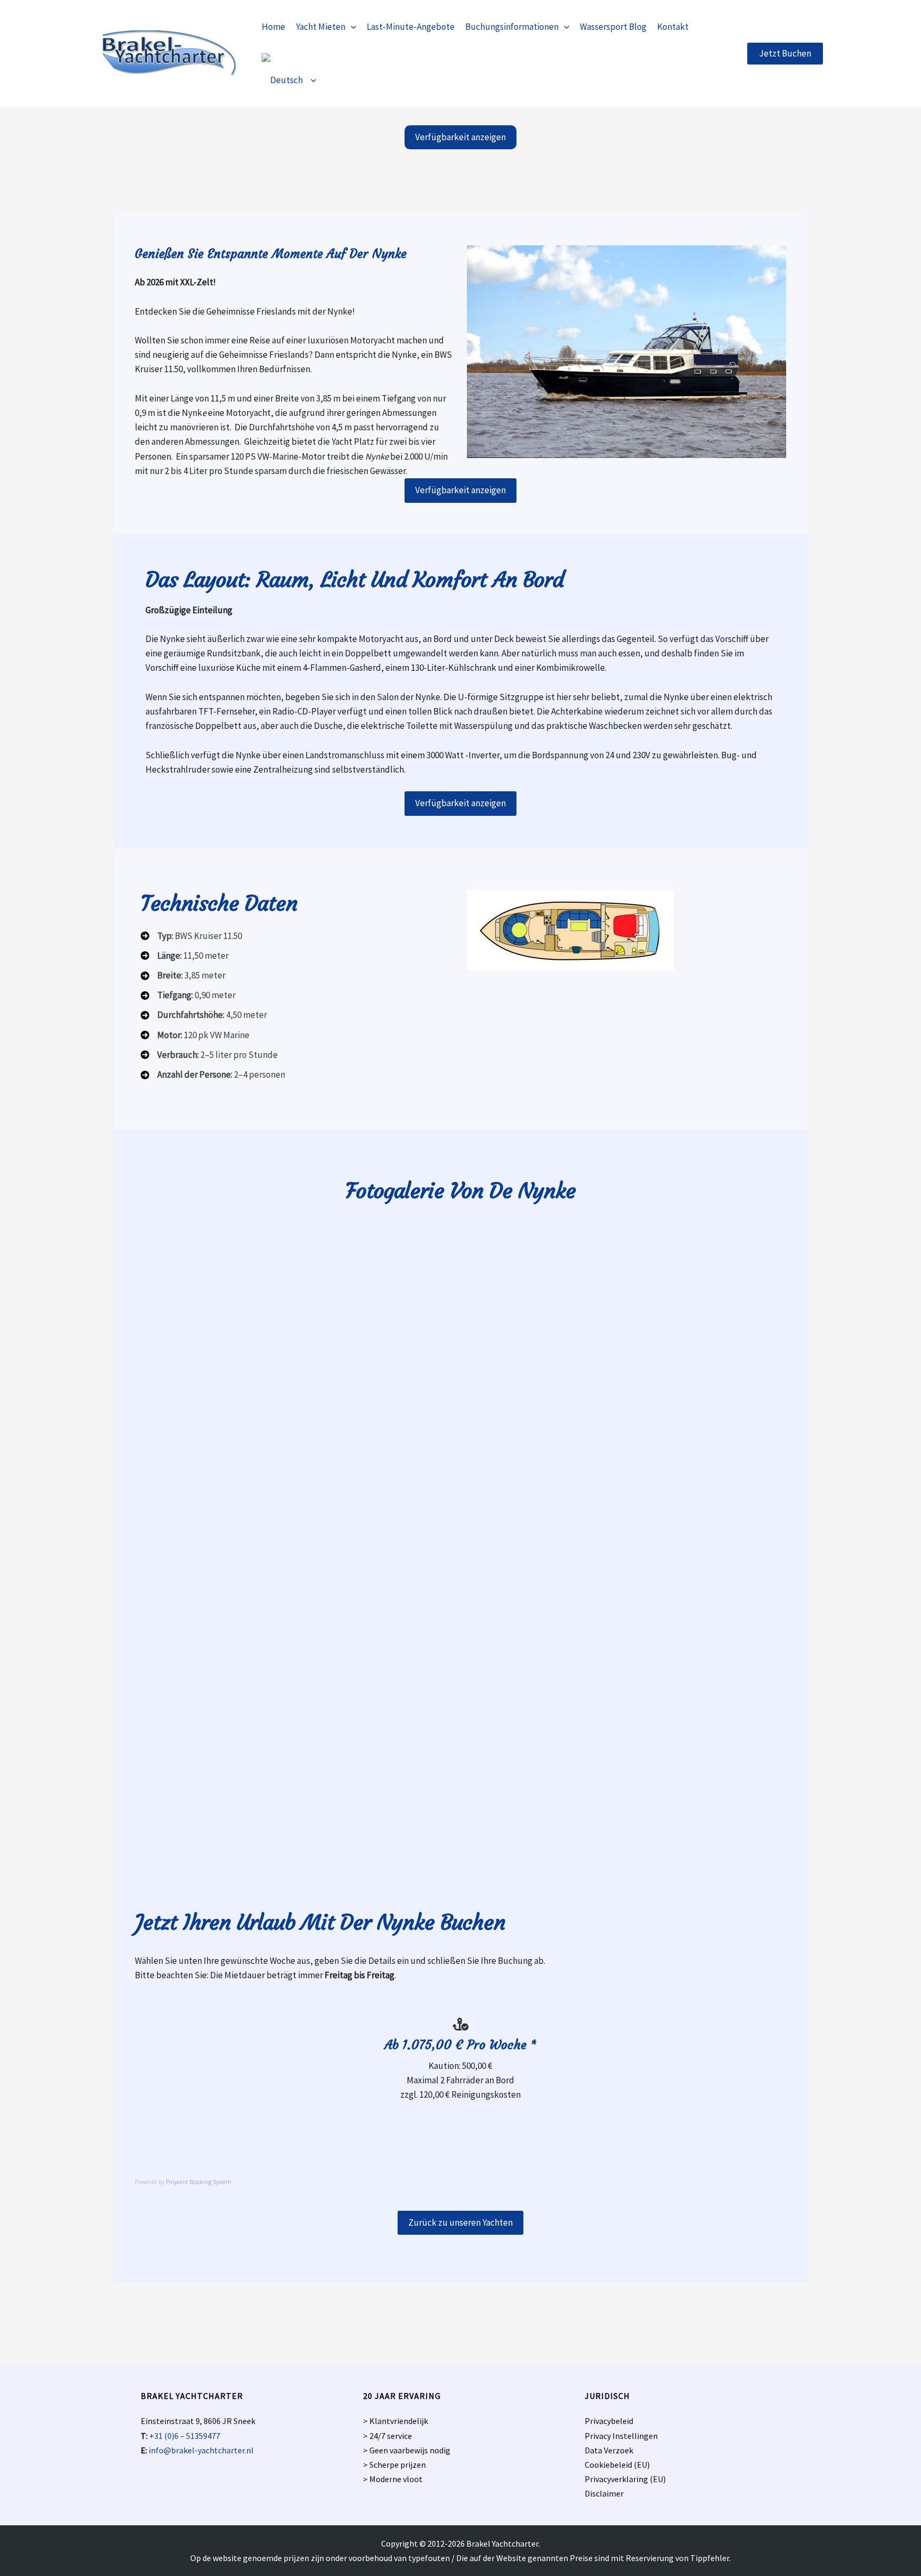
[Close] (909, 12)
